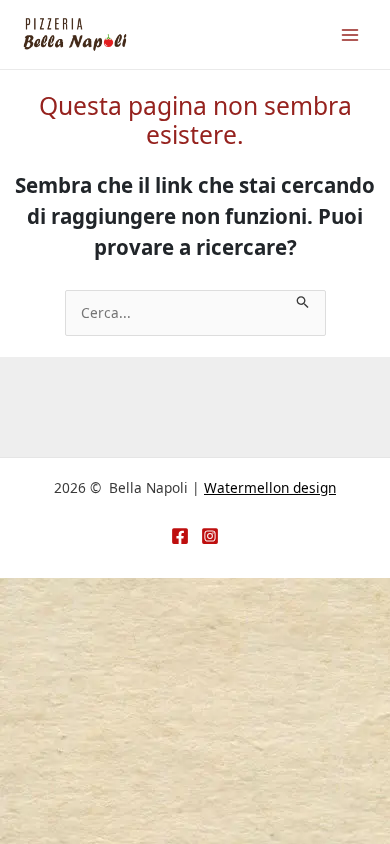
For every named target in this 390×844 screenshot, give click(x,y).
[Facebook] (180, 536)
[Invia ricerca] (303, 300)
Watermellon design (270, 487)
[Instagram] (210, 536)
